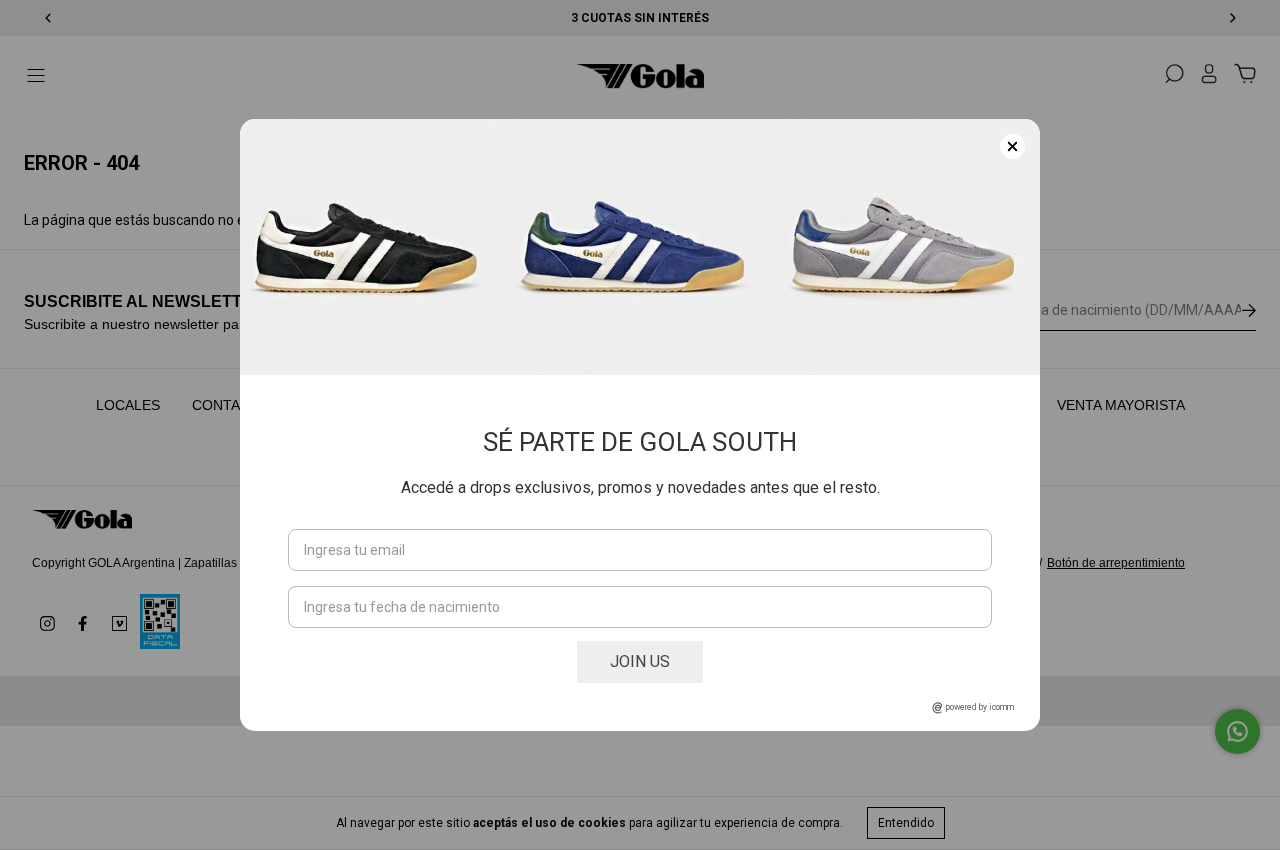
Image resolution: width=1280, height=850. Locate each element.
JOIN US (640, 661)
